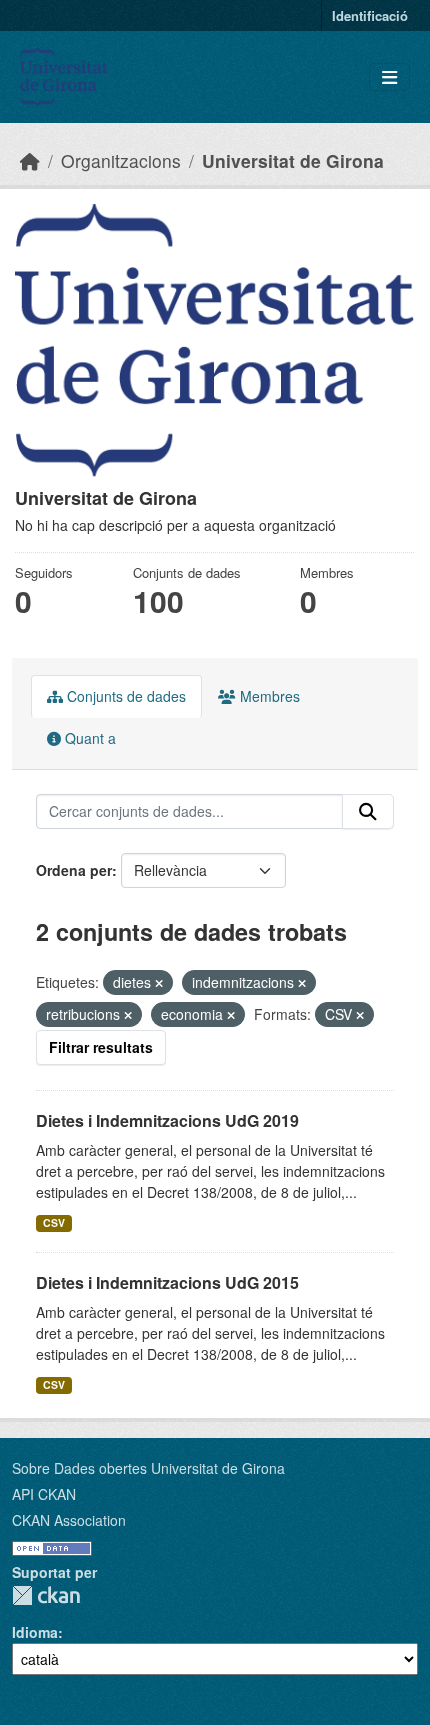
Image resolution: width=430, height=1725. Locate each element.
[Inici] (30, 160)
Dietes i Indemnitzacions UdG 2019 (167, 1120)
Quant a (88, 738)
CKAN (46, 1595)
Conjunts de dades (124, 696)
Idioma (35, 1632)
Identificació (370, 15)
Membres (268, 696)
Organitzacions (121, 160)
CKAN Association (69, 1520)
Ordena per (74, 870)
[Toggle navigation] (389, 77)
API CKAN (44, 1494)
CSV (54, 1222)
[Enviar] (368, 812)
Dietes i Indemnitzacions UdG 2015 (167, 1282)
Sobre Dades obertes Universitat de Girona (148, 1468)
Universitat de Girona (293, 160)
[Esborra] (159, 983)
